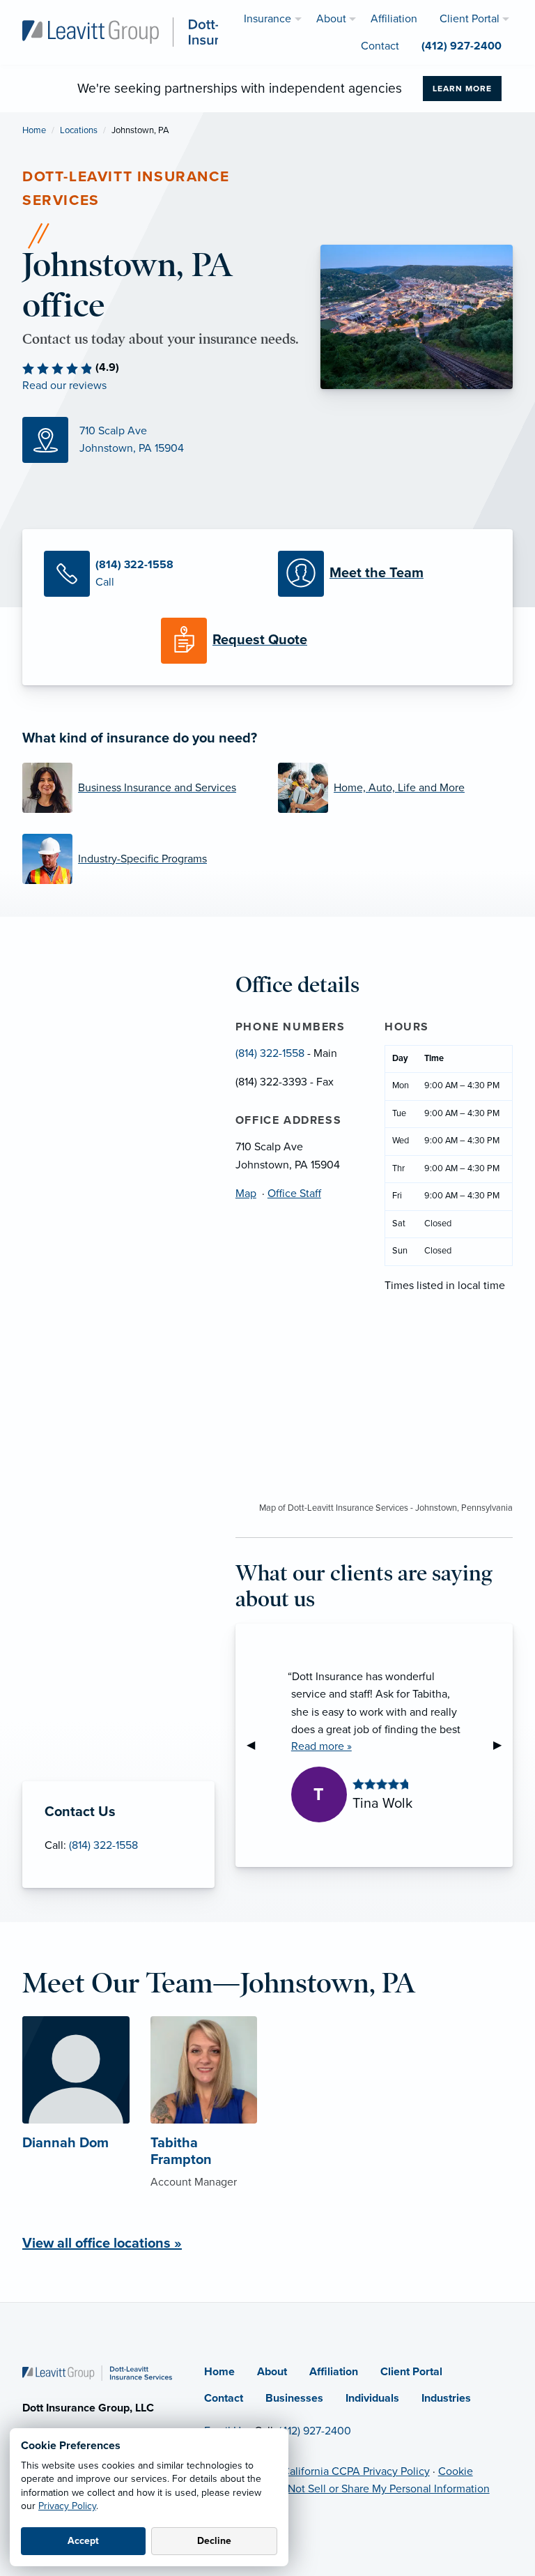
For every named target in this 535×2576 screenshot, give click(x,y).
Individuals (372, 2398)
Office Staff (294, 1194)
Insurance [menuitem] (267, 19)
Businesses (294, 2398)
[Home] (97, 2372)
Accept (83, 2541)
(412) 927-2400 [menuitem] (462, 46)
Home (34, 130)
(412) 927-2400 (315, 2431)
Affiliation (334, 2372)
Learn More (462, 89)
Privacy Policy (67, 2506)
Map (246, 1194)
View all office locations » (102, 2243)
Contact (224, 2398)
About (272, 2372)
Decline (214, 2541)
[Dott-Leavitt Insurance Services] (164, 31)
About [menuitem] (331, 19)
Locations (79, 130)
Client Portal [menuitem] (470, 19)
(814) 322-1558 (103, 1845)
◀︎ (256, 1745)
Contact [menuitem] (380, 46)
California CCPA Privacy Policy (356, 2471)
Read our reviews (64, 386)
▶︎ (503, 1745)
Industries (446, 2398)
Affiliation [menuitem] (394, 19)
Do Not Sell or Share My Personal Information (380, 2489)
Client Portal (411, 2372)
